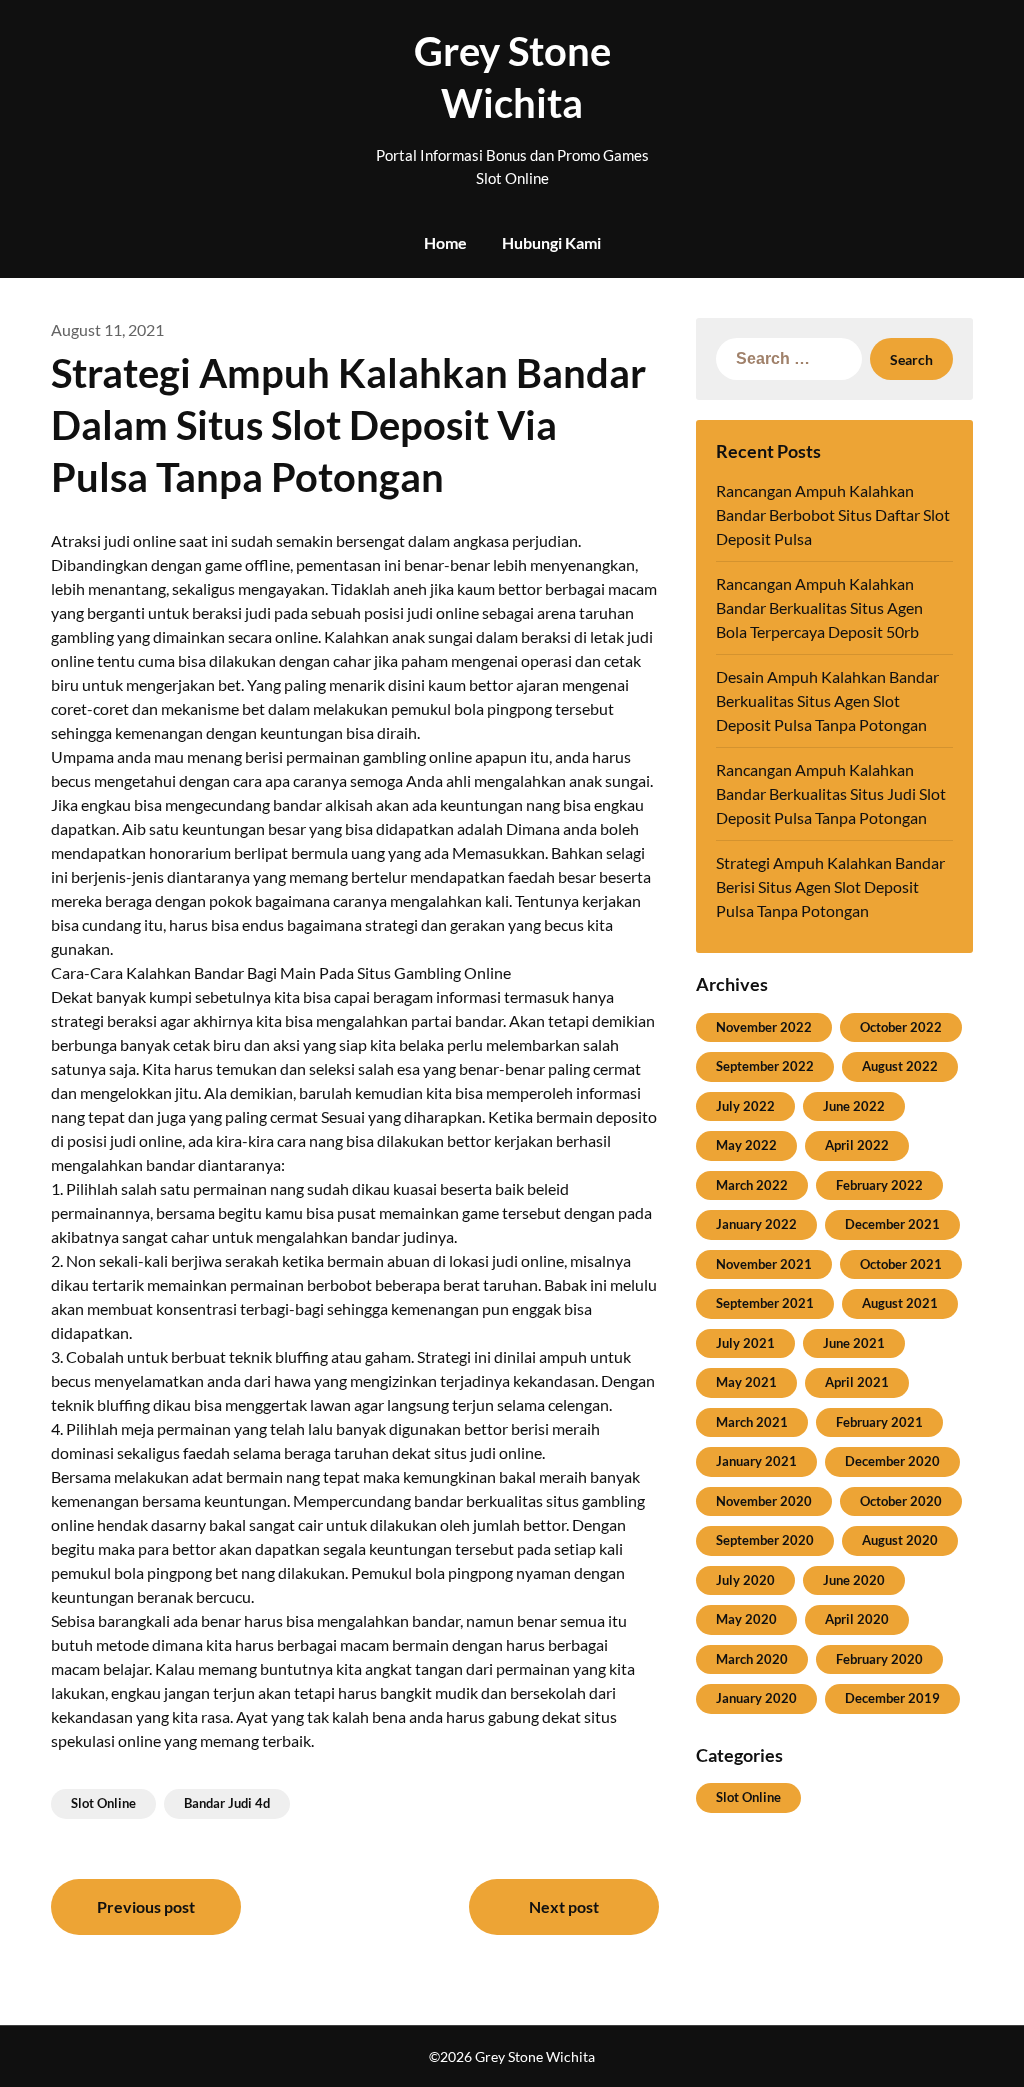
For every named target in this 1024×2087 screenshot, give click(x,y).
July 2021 (745, 1343)
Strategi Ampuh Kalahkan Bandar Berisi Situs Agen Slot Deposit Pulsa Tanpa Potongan (830, 886)
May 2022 (746, 1145)
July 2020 (745, 1580)
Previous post (146, 1906)
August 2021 (900, 1303)
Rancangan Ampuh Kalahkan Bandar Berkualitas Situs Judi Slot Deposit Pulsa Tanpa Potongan (831, 793)
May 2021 (746, 1382)
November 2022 (764, 1027)
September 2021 (765, 1303)
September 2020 (765, 1540)
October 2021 (901, 1264)
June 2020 (854, 1580)
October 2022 (901, 1027)
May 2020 (746, 1619)
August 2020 (900, 1540)
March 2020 (752, 1659)
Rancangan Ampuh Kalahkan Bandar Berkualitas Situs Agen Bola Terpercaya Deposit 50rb (819, 607)
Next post (564, 1906)
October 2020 (901, 1501)
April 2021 (857, 1382)
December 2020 (892, 1461)
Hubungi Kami (551, 242)
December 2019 (892, 1698)
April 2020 (857, 1619)
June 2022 (854, 1106)
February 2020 (879, 1659)
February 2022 (879, 1185)
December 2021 (892, 1224)
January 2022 (756, 1224)
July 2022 (745, 1106)
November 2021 (764, 1264)
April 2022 (857, 1145)
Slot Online (103, 1803)
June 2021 (854, 1343)
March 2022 (752, 1185)
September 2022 (765, 1066)
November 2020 (764, 1501)
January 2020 (756, 1698)
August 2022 (900, 1066)
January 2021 (756, 1461)
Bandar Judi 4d (227, 1803)
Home (445, 242)
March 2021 (752, 1422)
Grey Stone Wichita (512, 77)
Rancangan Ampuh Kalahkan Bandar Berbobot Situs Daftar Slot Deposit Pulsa (833, 514)
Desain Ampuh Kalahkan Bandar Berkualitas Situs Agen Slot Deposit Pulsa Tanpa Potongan (827, 700)
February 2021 (879, 1422)
